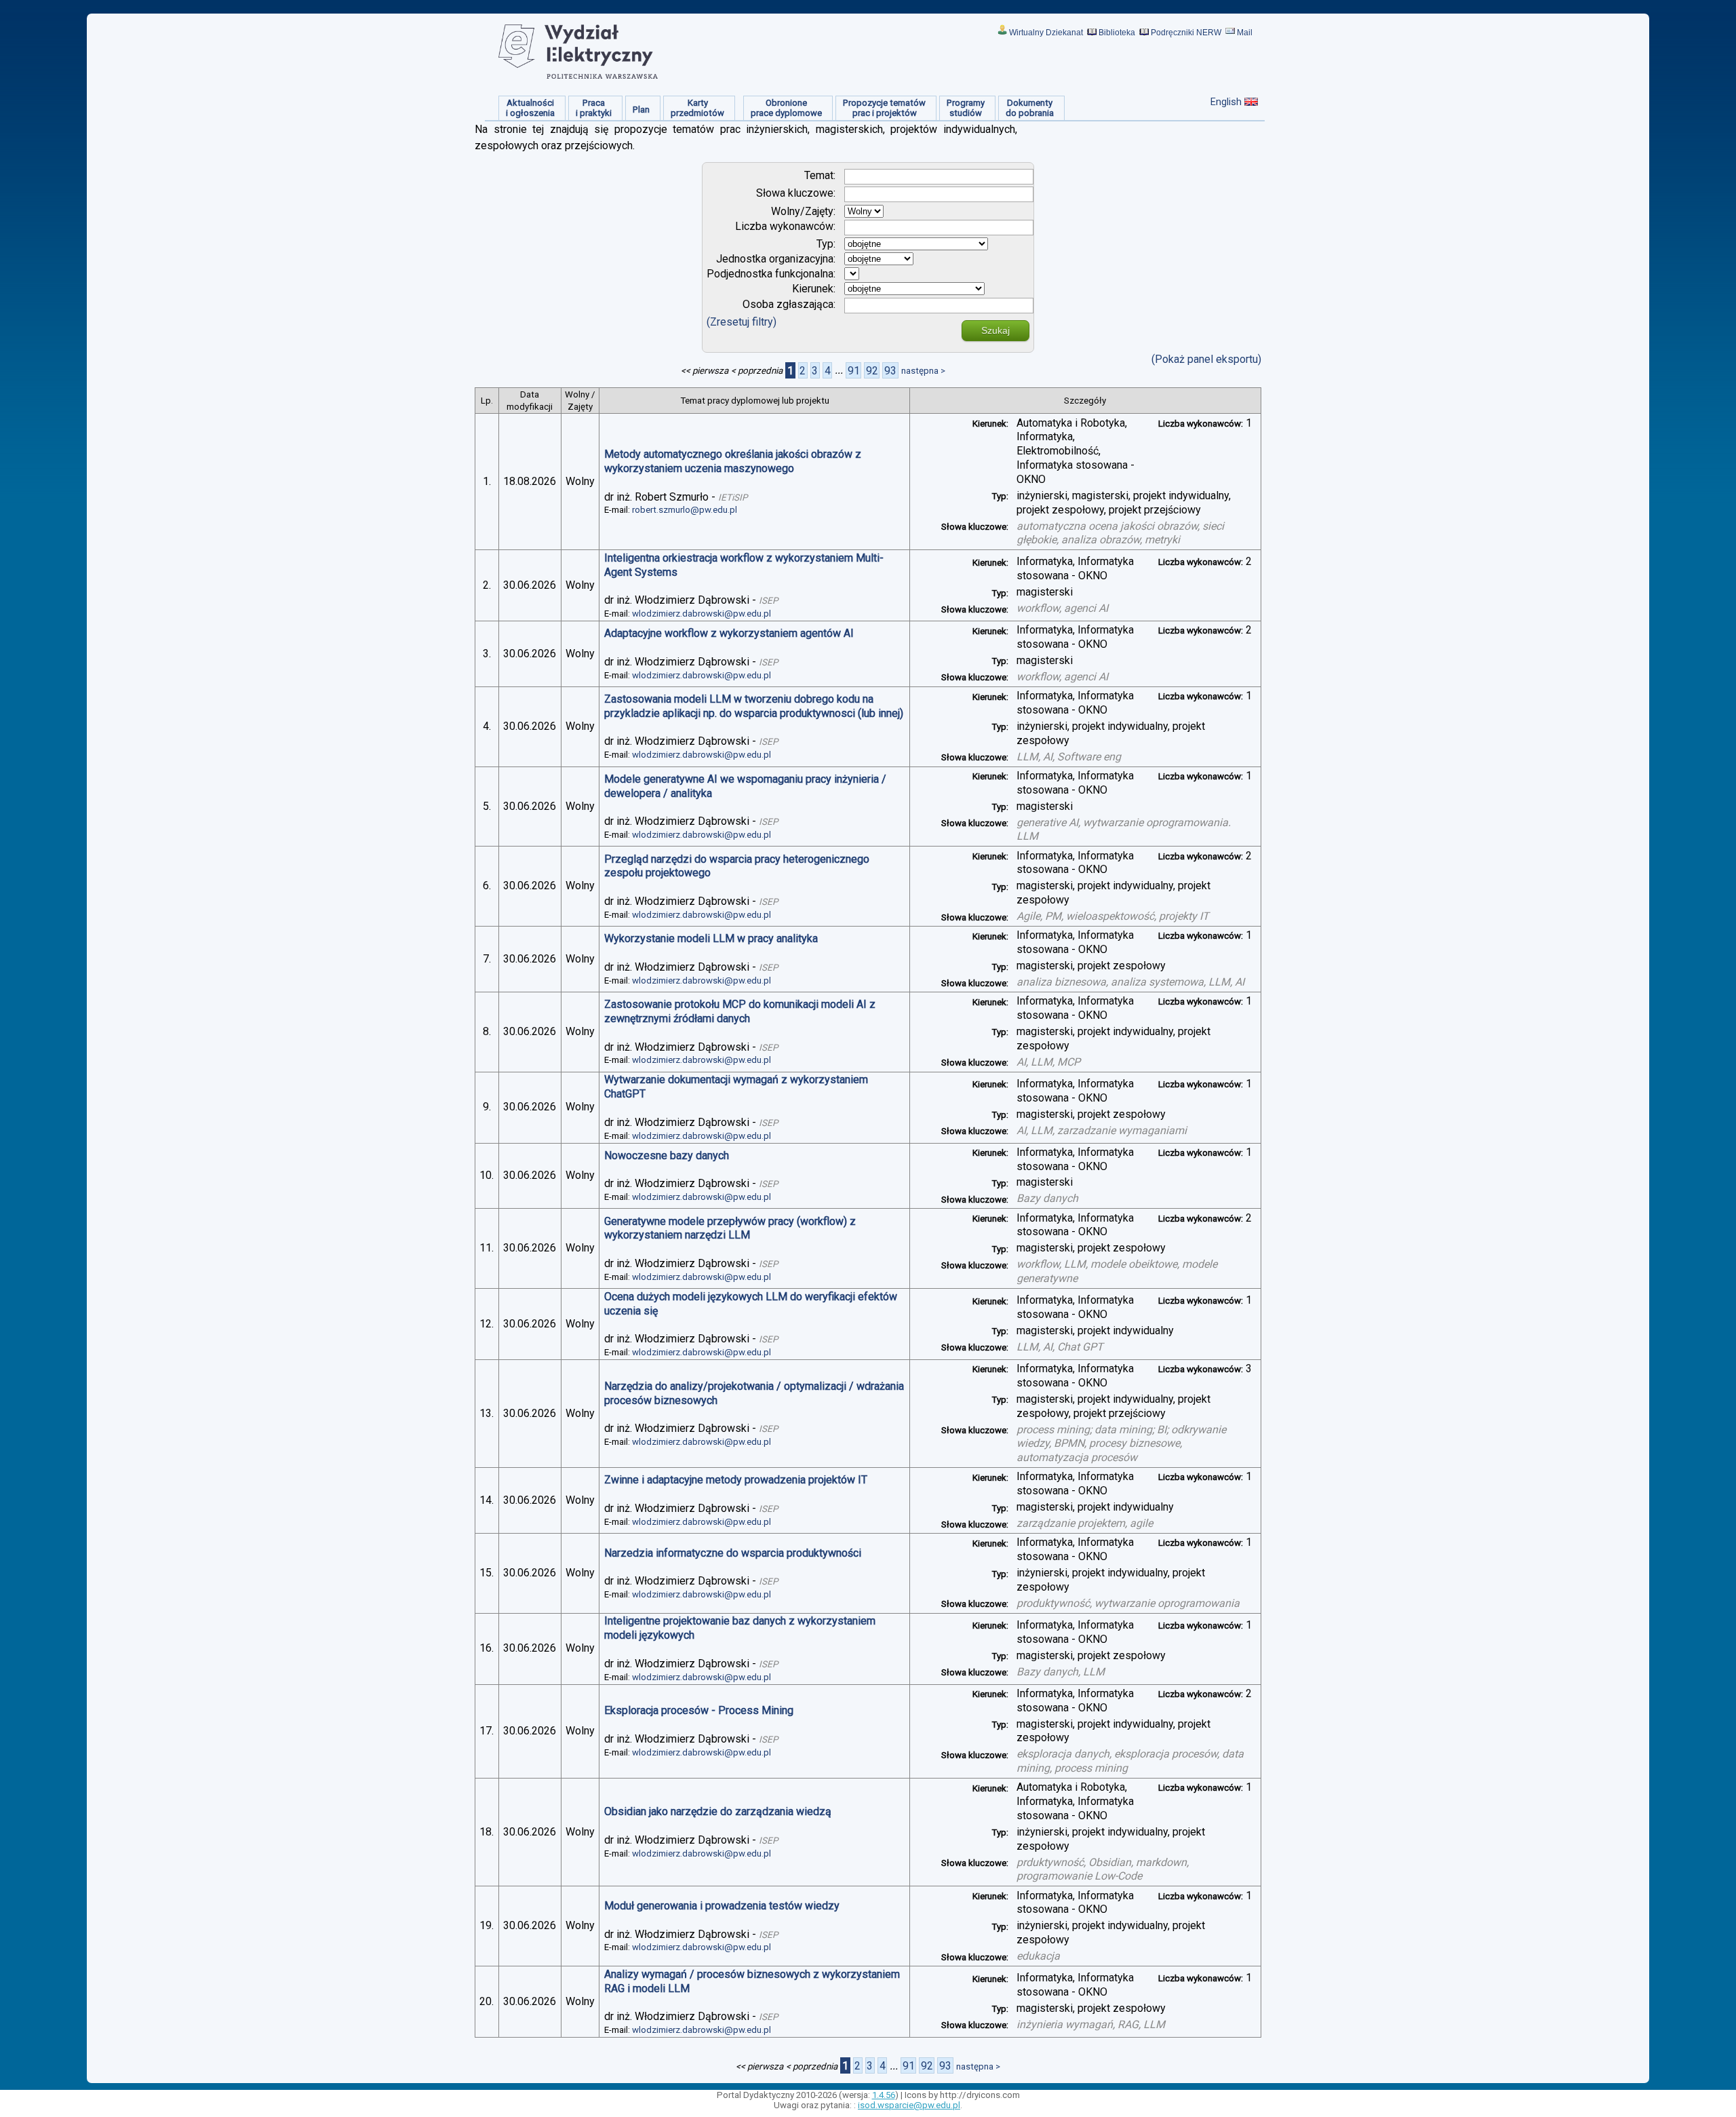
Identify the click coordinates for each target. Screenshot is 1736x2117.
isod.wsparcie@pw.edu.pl (909, 2105)
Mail (1245, 33)
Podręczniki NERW (1186, 33)
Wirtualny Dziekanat (1046, 33)
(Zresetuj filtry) (742, 322)
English (1226, 102)
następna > (923, 371)
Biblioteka (1117, 33)
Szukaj (995, 330)
